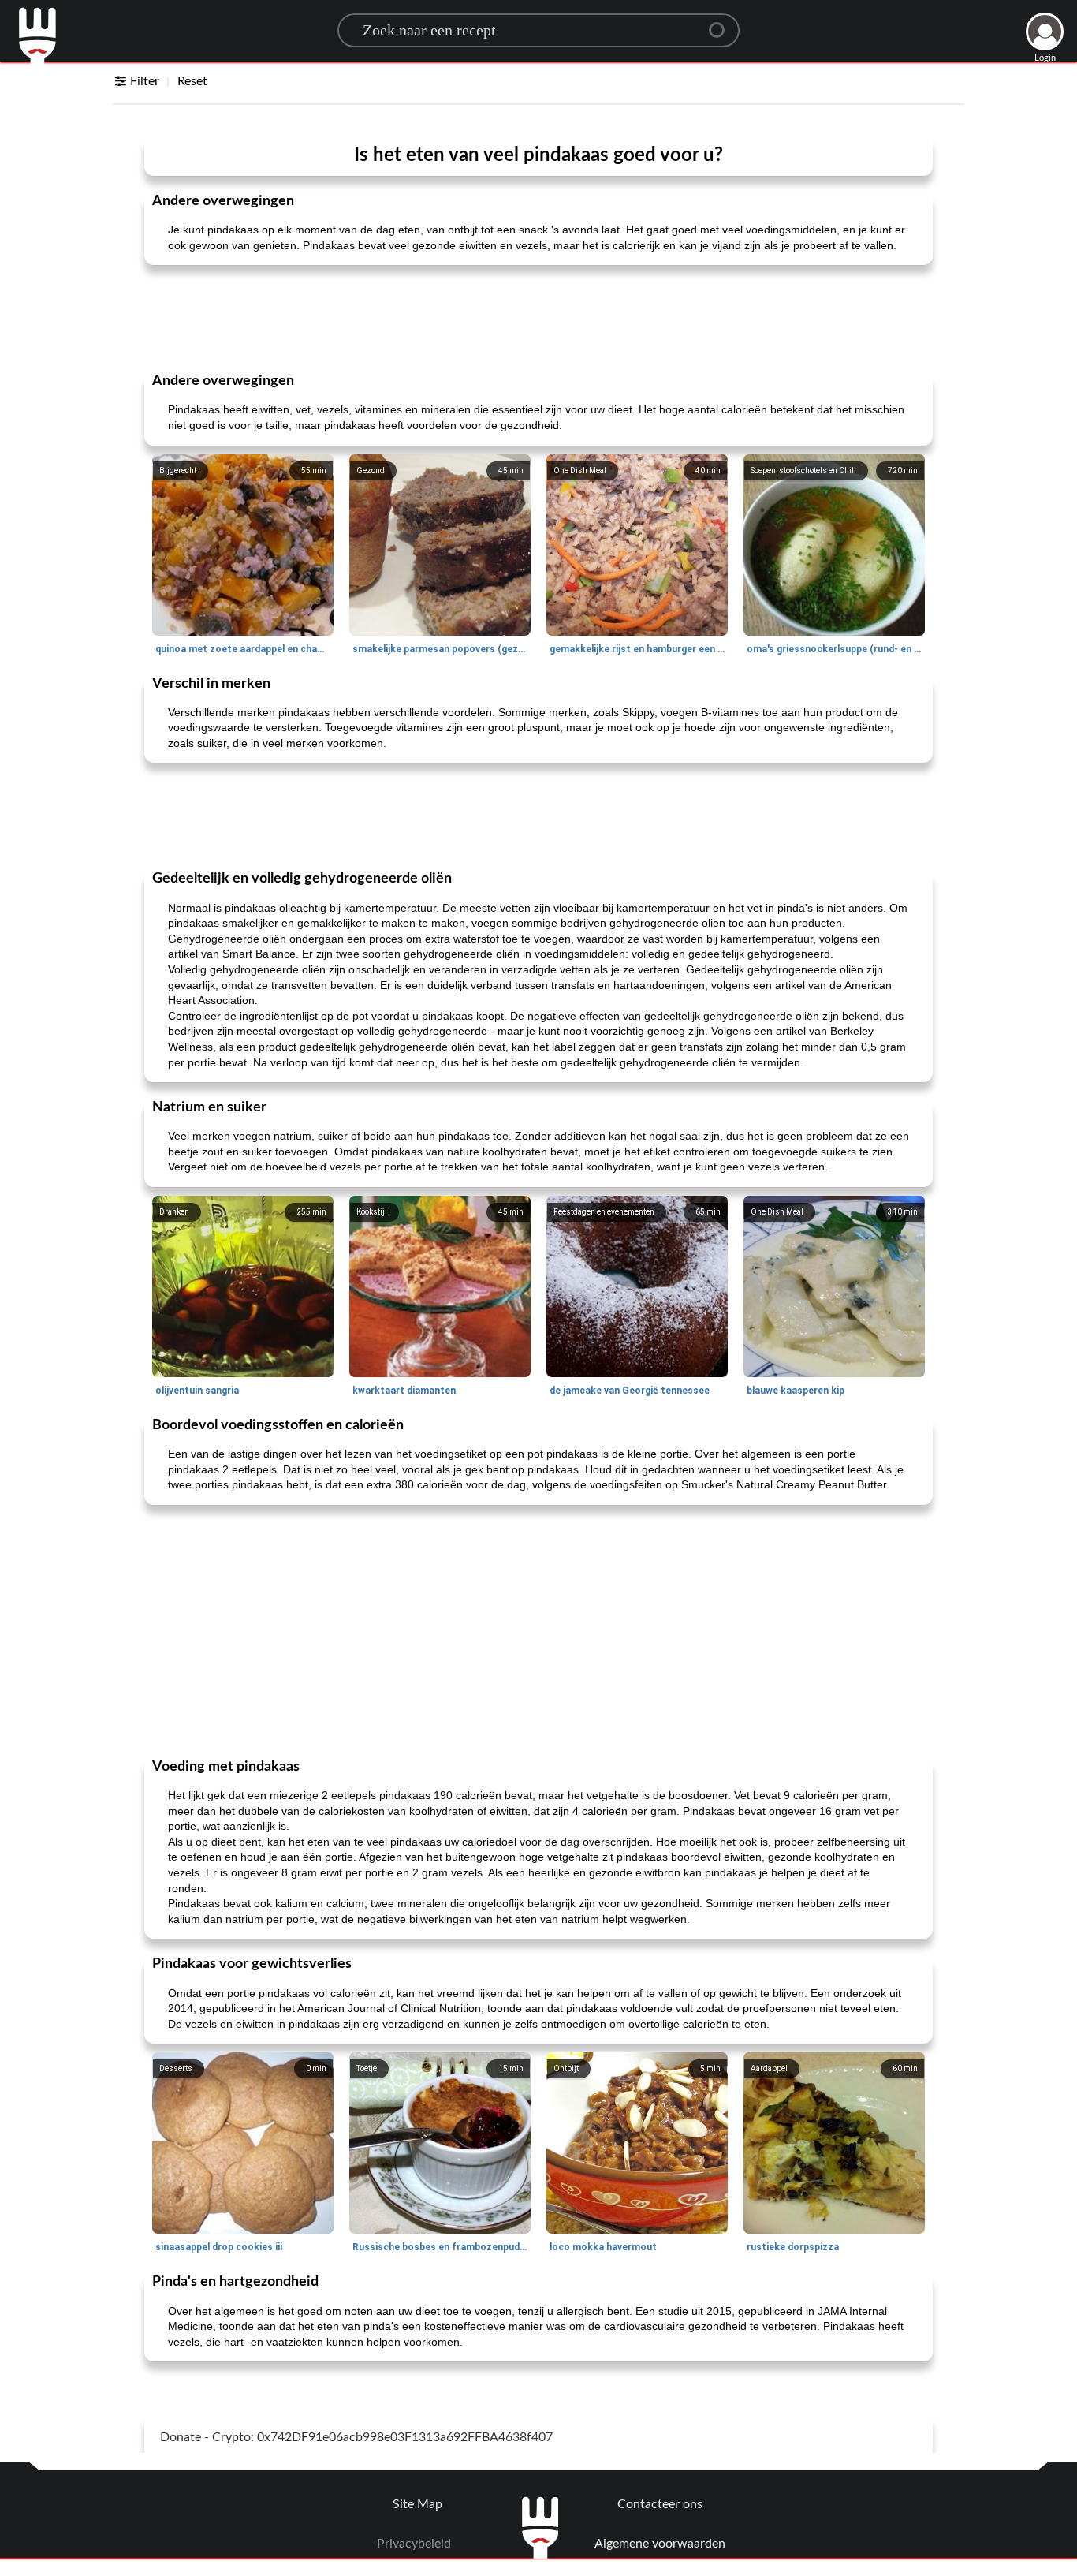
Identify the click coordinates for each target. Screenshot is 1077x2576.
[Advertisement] (538, 317)
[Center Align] (722, 24)
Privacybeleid (414, 2544)
